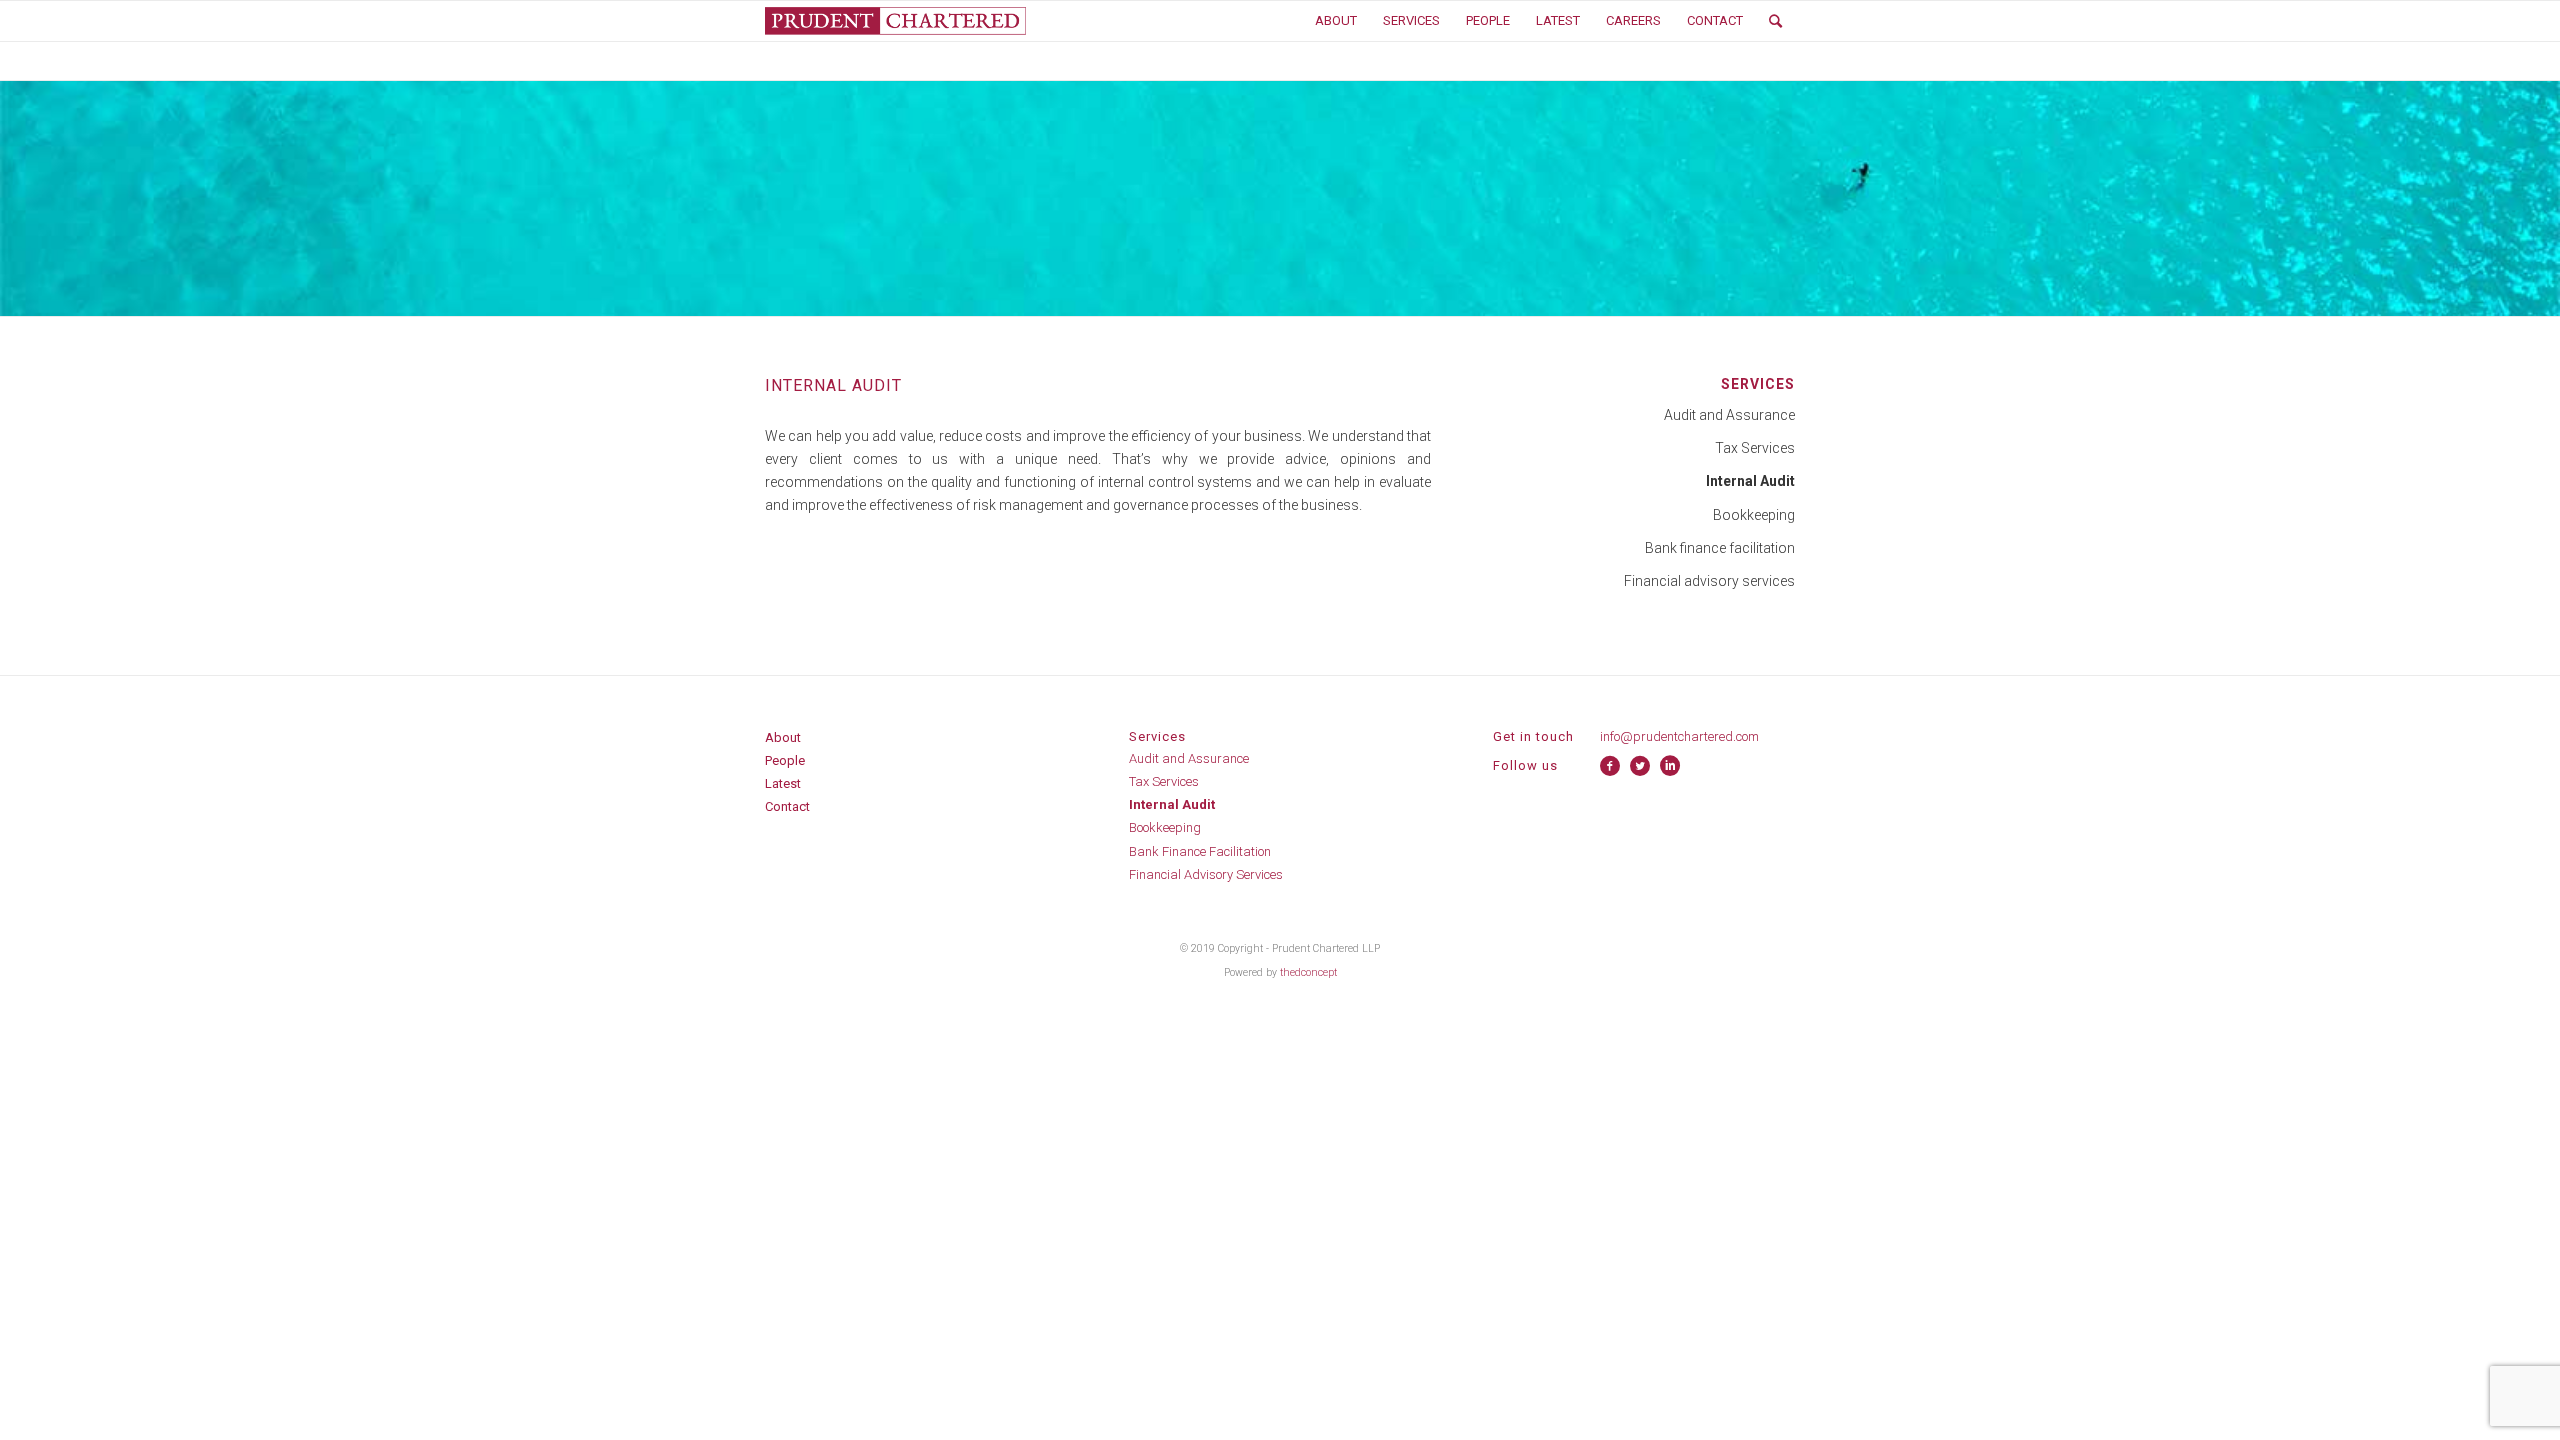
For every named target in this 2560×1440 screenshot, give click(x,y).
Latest (783, 783)
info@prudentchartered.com (1679, 736)
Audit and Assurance (1729, 415)
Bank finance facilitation (1720, 548)
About (783, 737)
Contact (787, 806)
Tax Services (1755, 448)
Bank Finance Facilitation (1200, 851)
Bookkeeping (1754, 515)
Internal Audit (1172, 804)
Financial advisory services (1709, 581)
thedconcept (1308, 972)
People (785, 760)
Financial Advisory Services (1206, 874)
